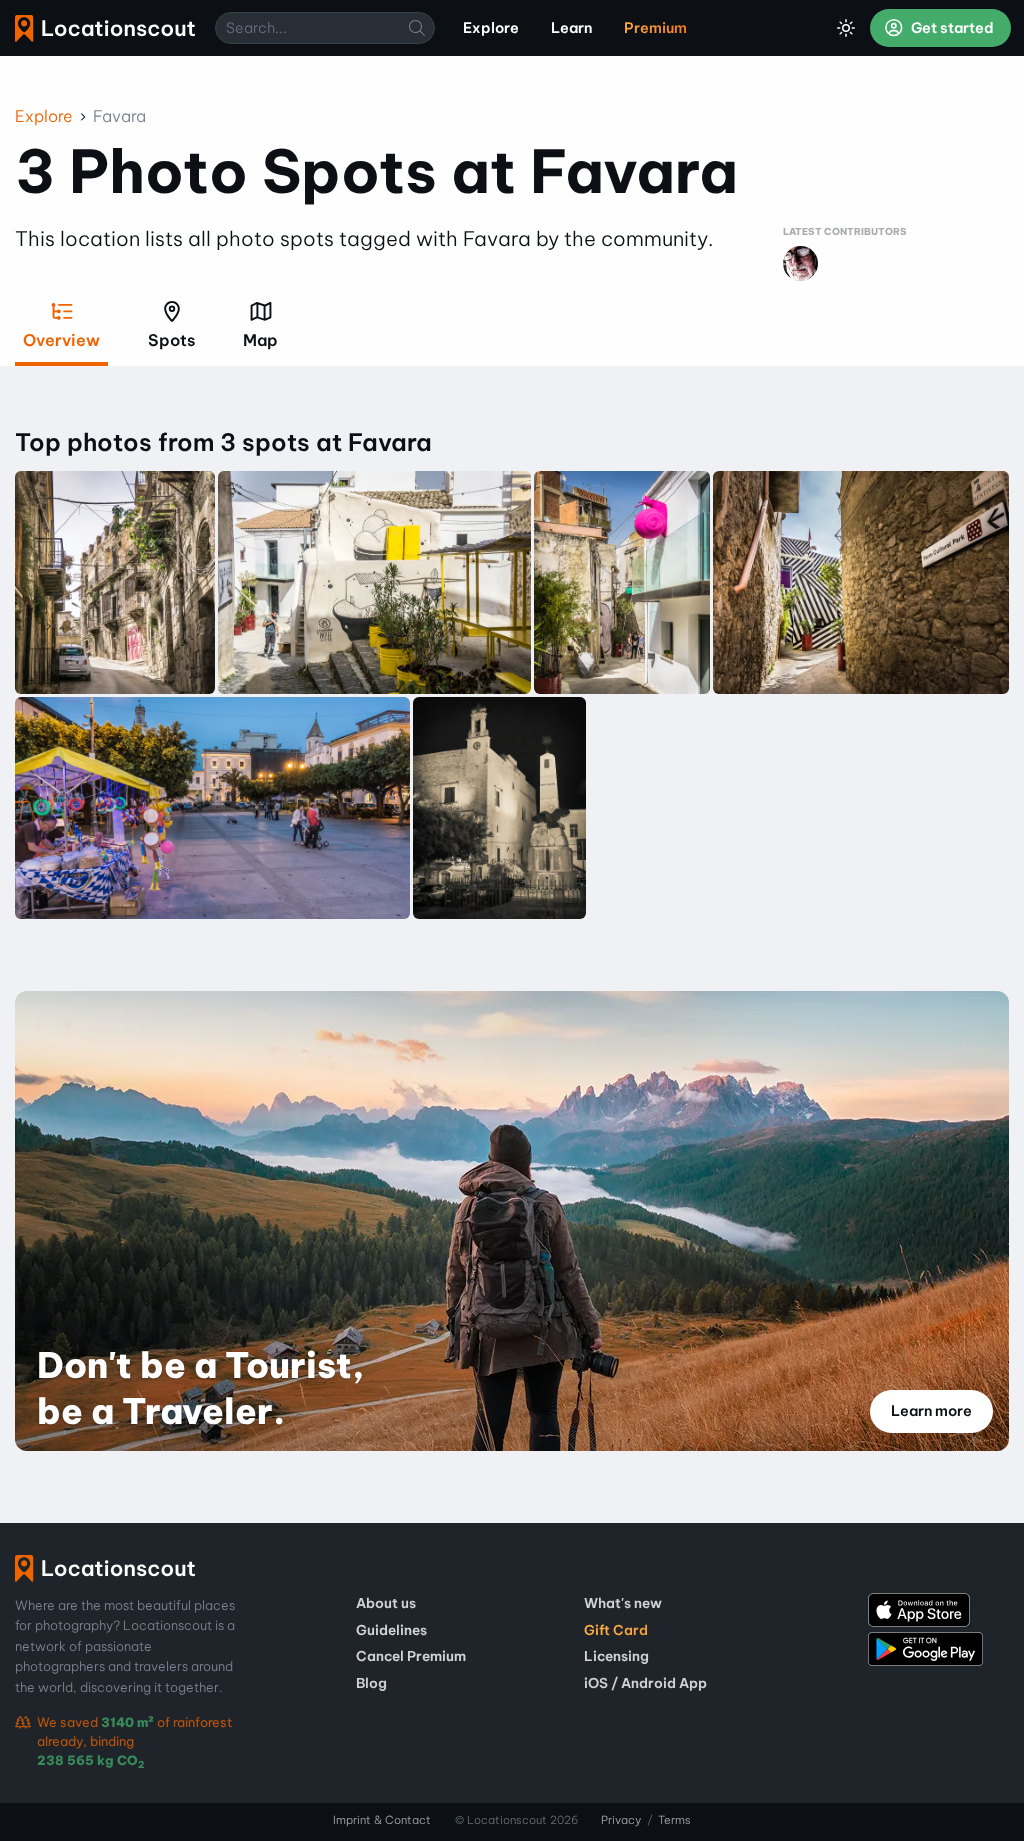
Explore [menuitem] (491, 28)
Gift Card (616, 1630)
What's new (623, 1603)
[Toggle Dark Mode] (846, 28)
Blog (371, 1683)
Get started (951, 28)
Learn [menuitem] (571, 28)
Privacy (621, 1820)
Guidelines (391, 1630)
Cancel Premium (411, 1656)
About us (386, 1603)
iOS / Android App (645, 1683)
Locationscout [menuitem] (105, 28)
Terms (674, 1820)
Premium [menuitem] (655, 28)
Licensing (616, 1656)
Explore (44, 116)
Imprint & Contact (382, 1820)
